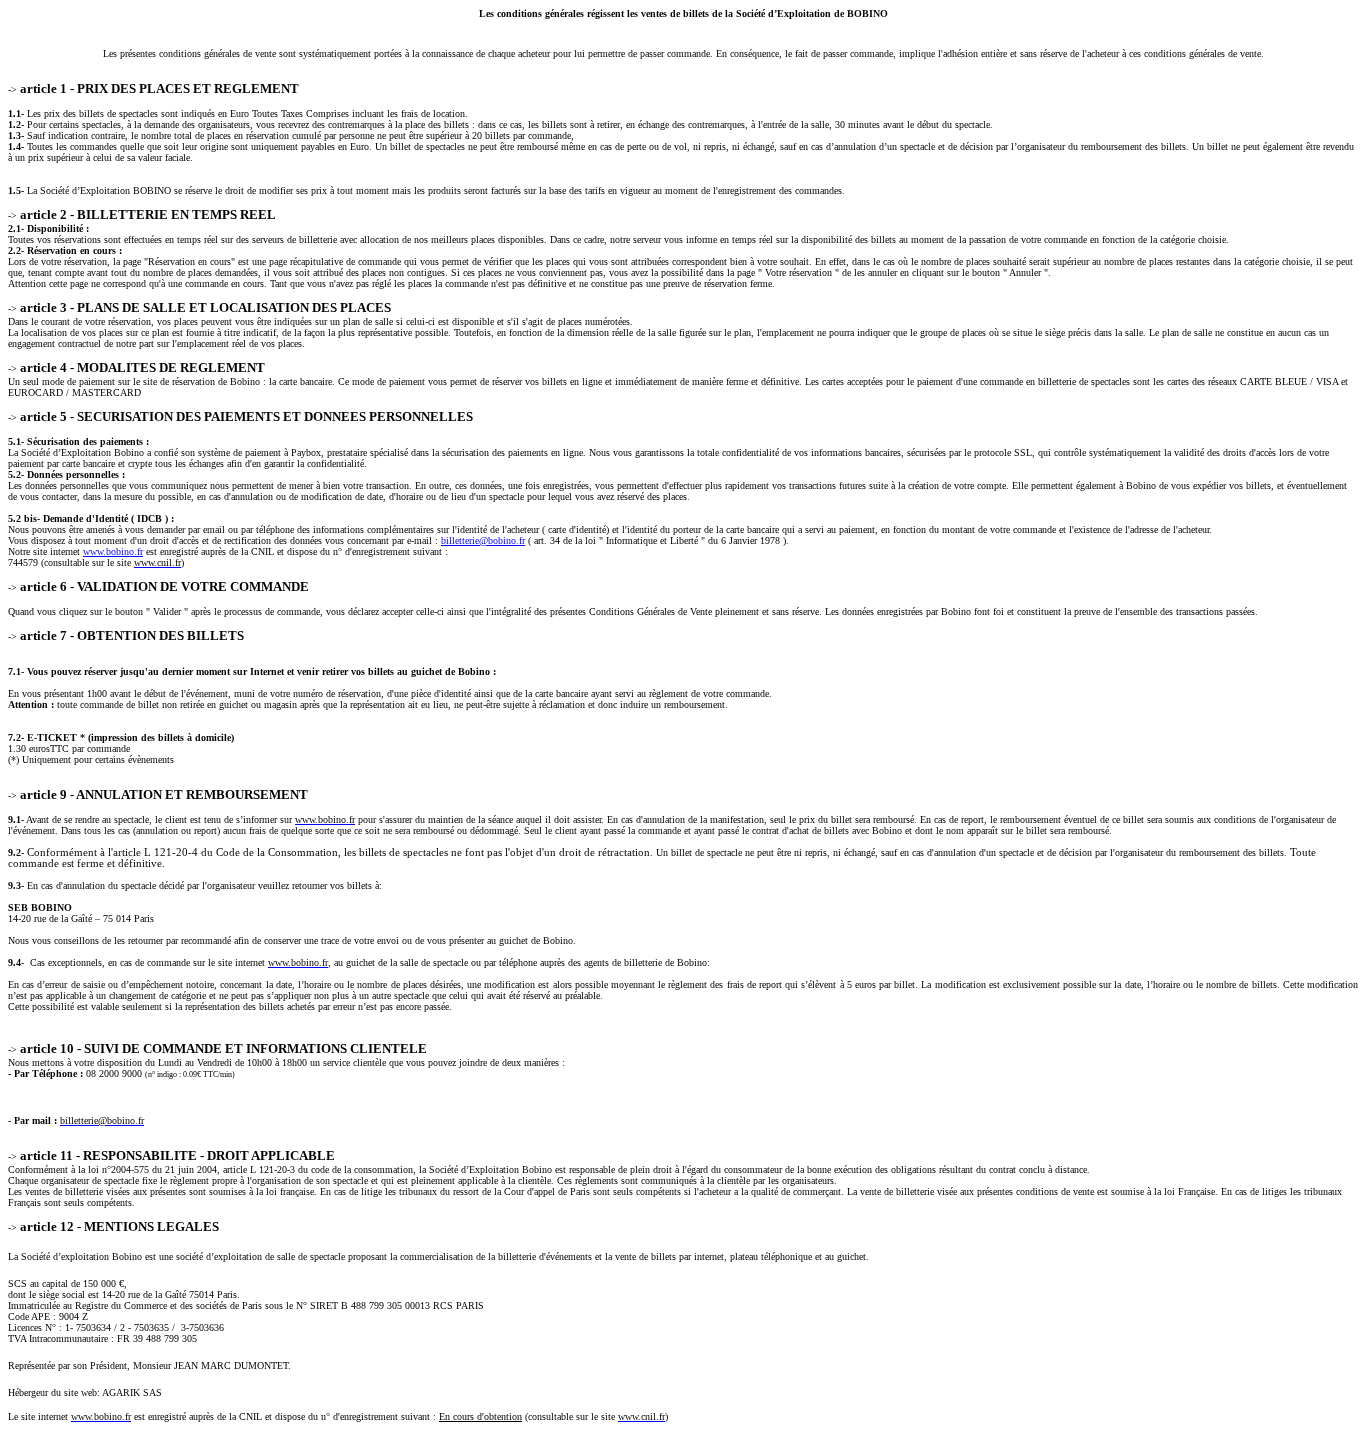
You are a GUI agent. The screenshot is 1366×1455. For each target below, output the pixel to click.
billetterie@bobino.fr (483, 540)
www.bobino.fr (113, 551)
